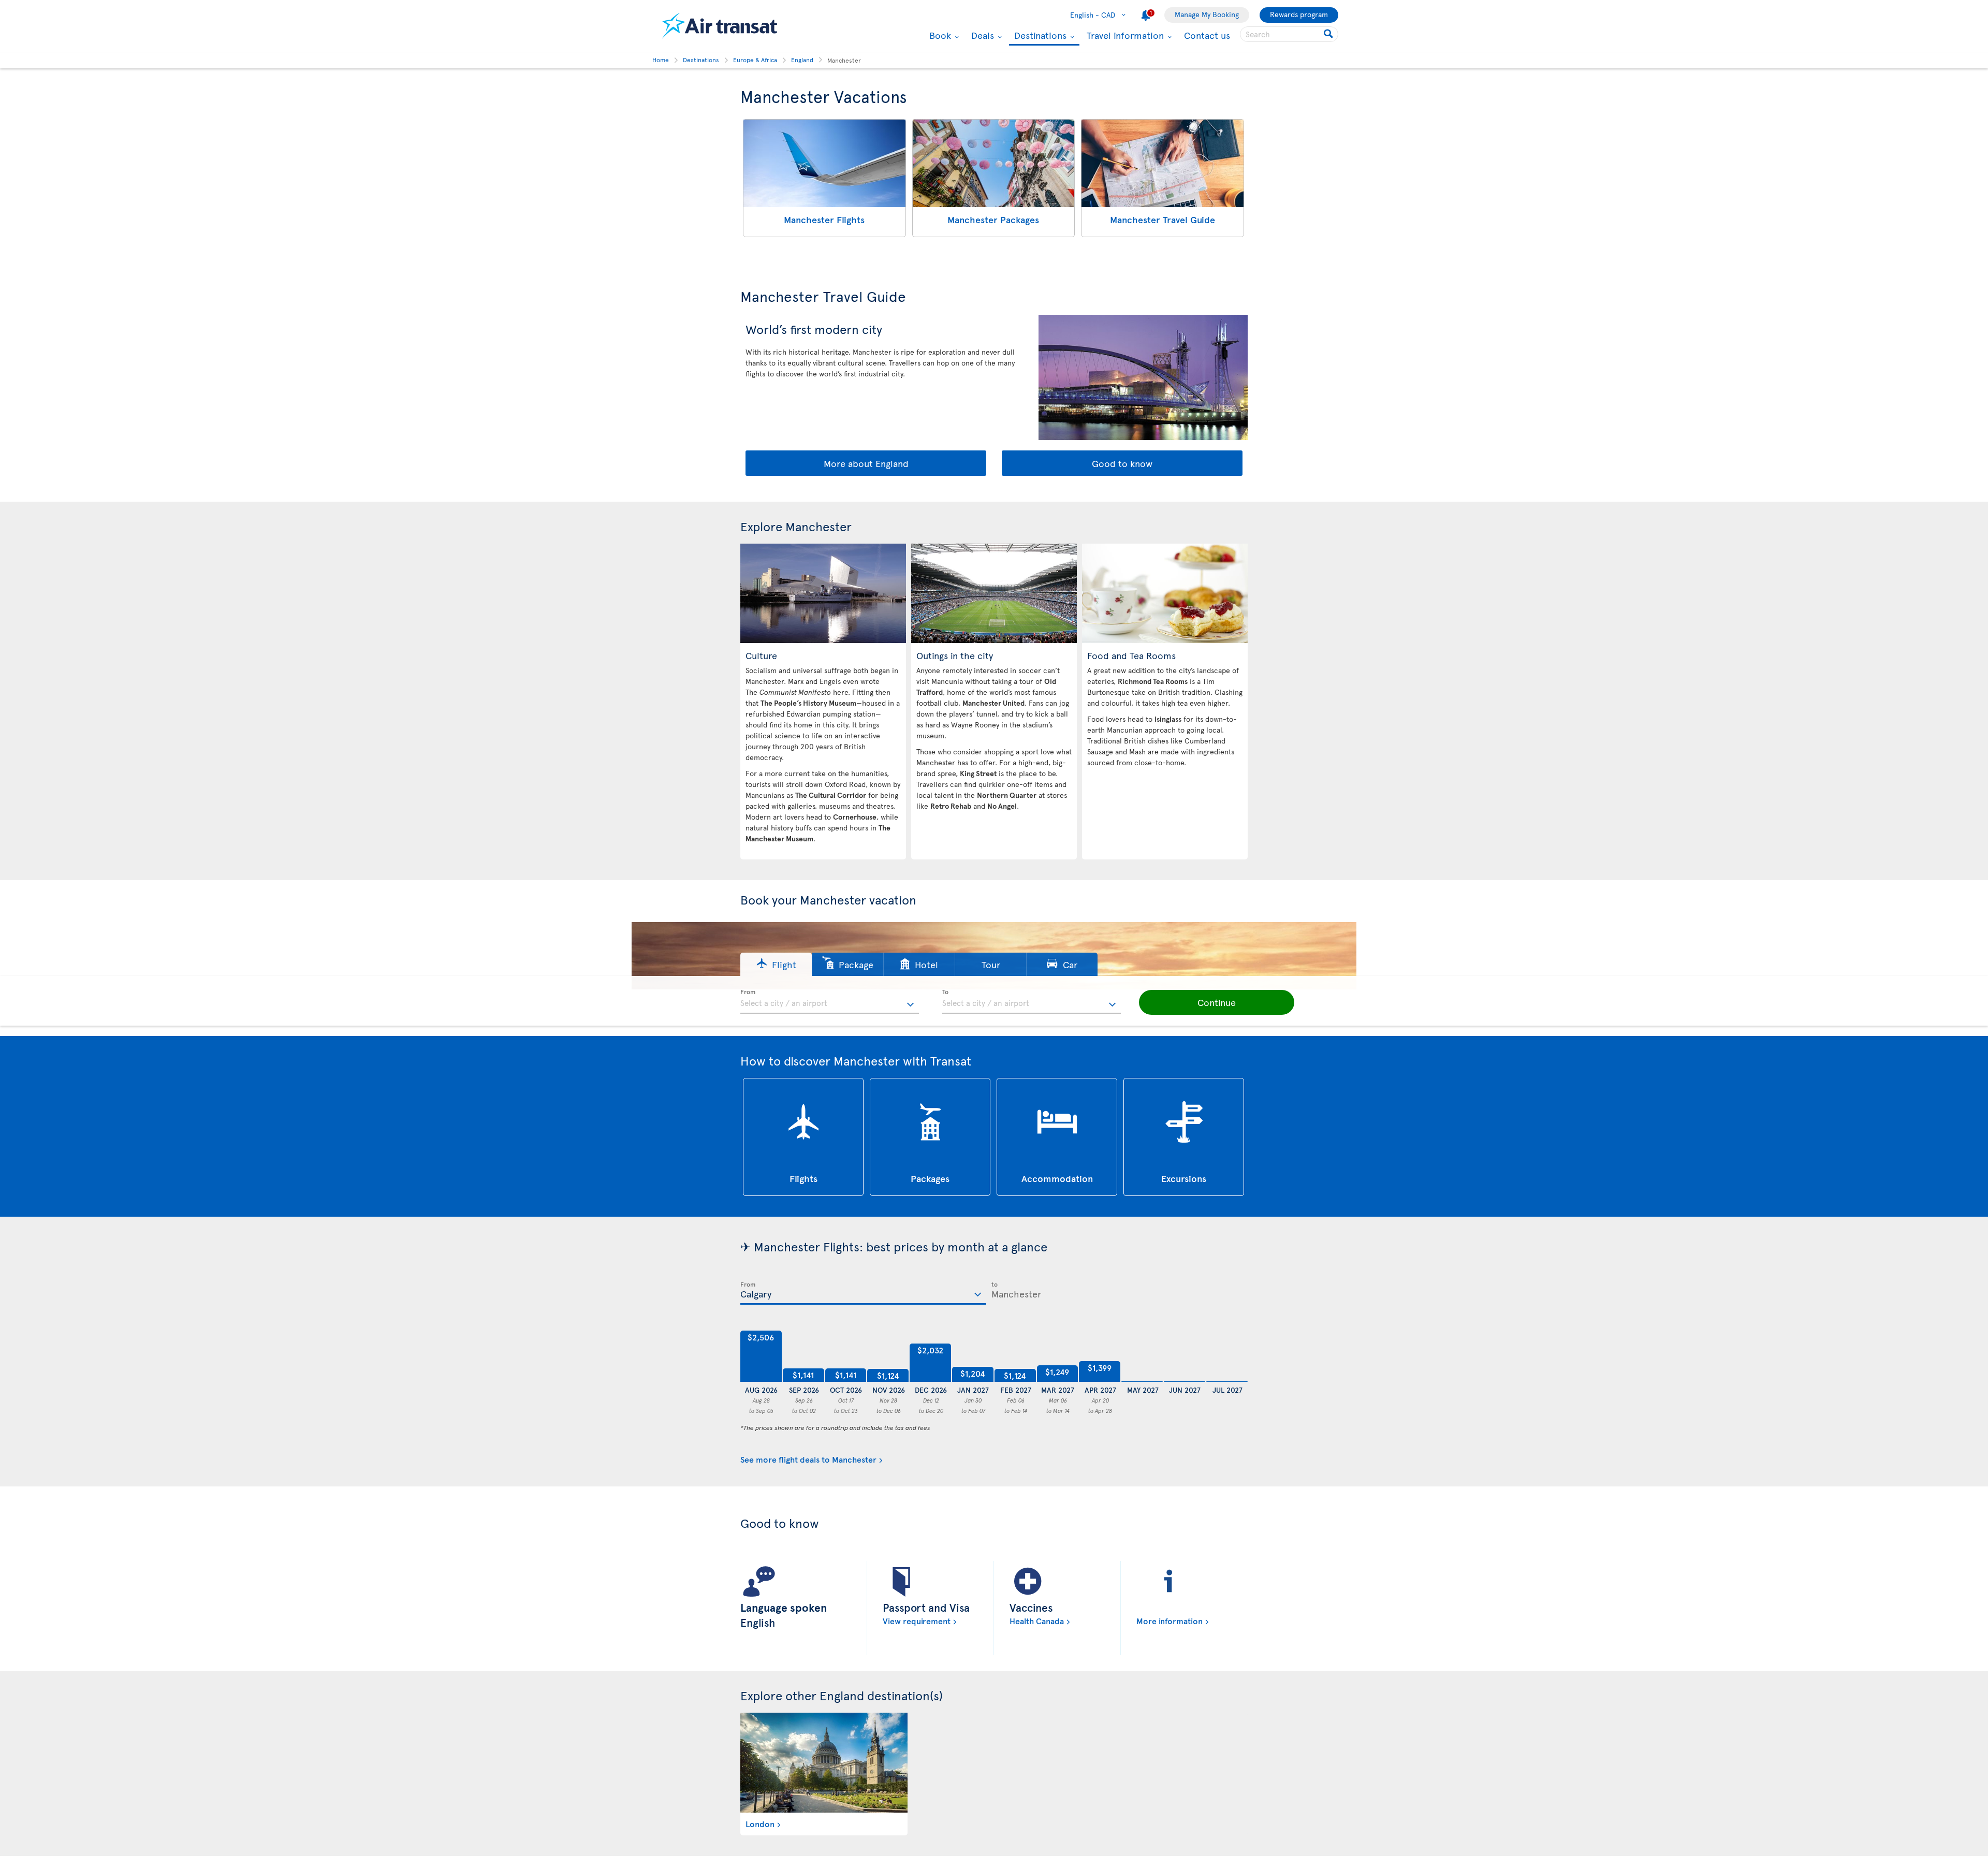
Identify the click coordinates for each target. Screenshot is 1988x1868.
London (760, 1823)
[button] (776, 964)
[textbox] (830, 1002)
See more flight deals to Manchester (808, 1459)
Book (939, 35)
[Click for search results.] (1329, 34)
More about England (866, 463)
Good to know (1122, 463)
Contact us (1207, 35)
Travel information (1124, 35)
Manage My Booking (1207, 14)
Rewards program (1299, 14)
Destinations (1039, 36)
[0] (1142, 1356)
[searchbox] (1289, 34)
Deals (981, 35)
